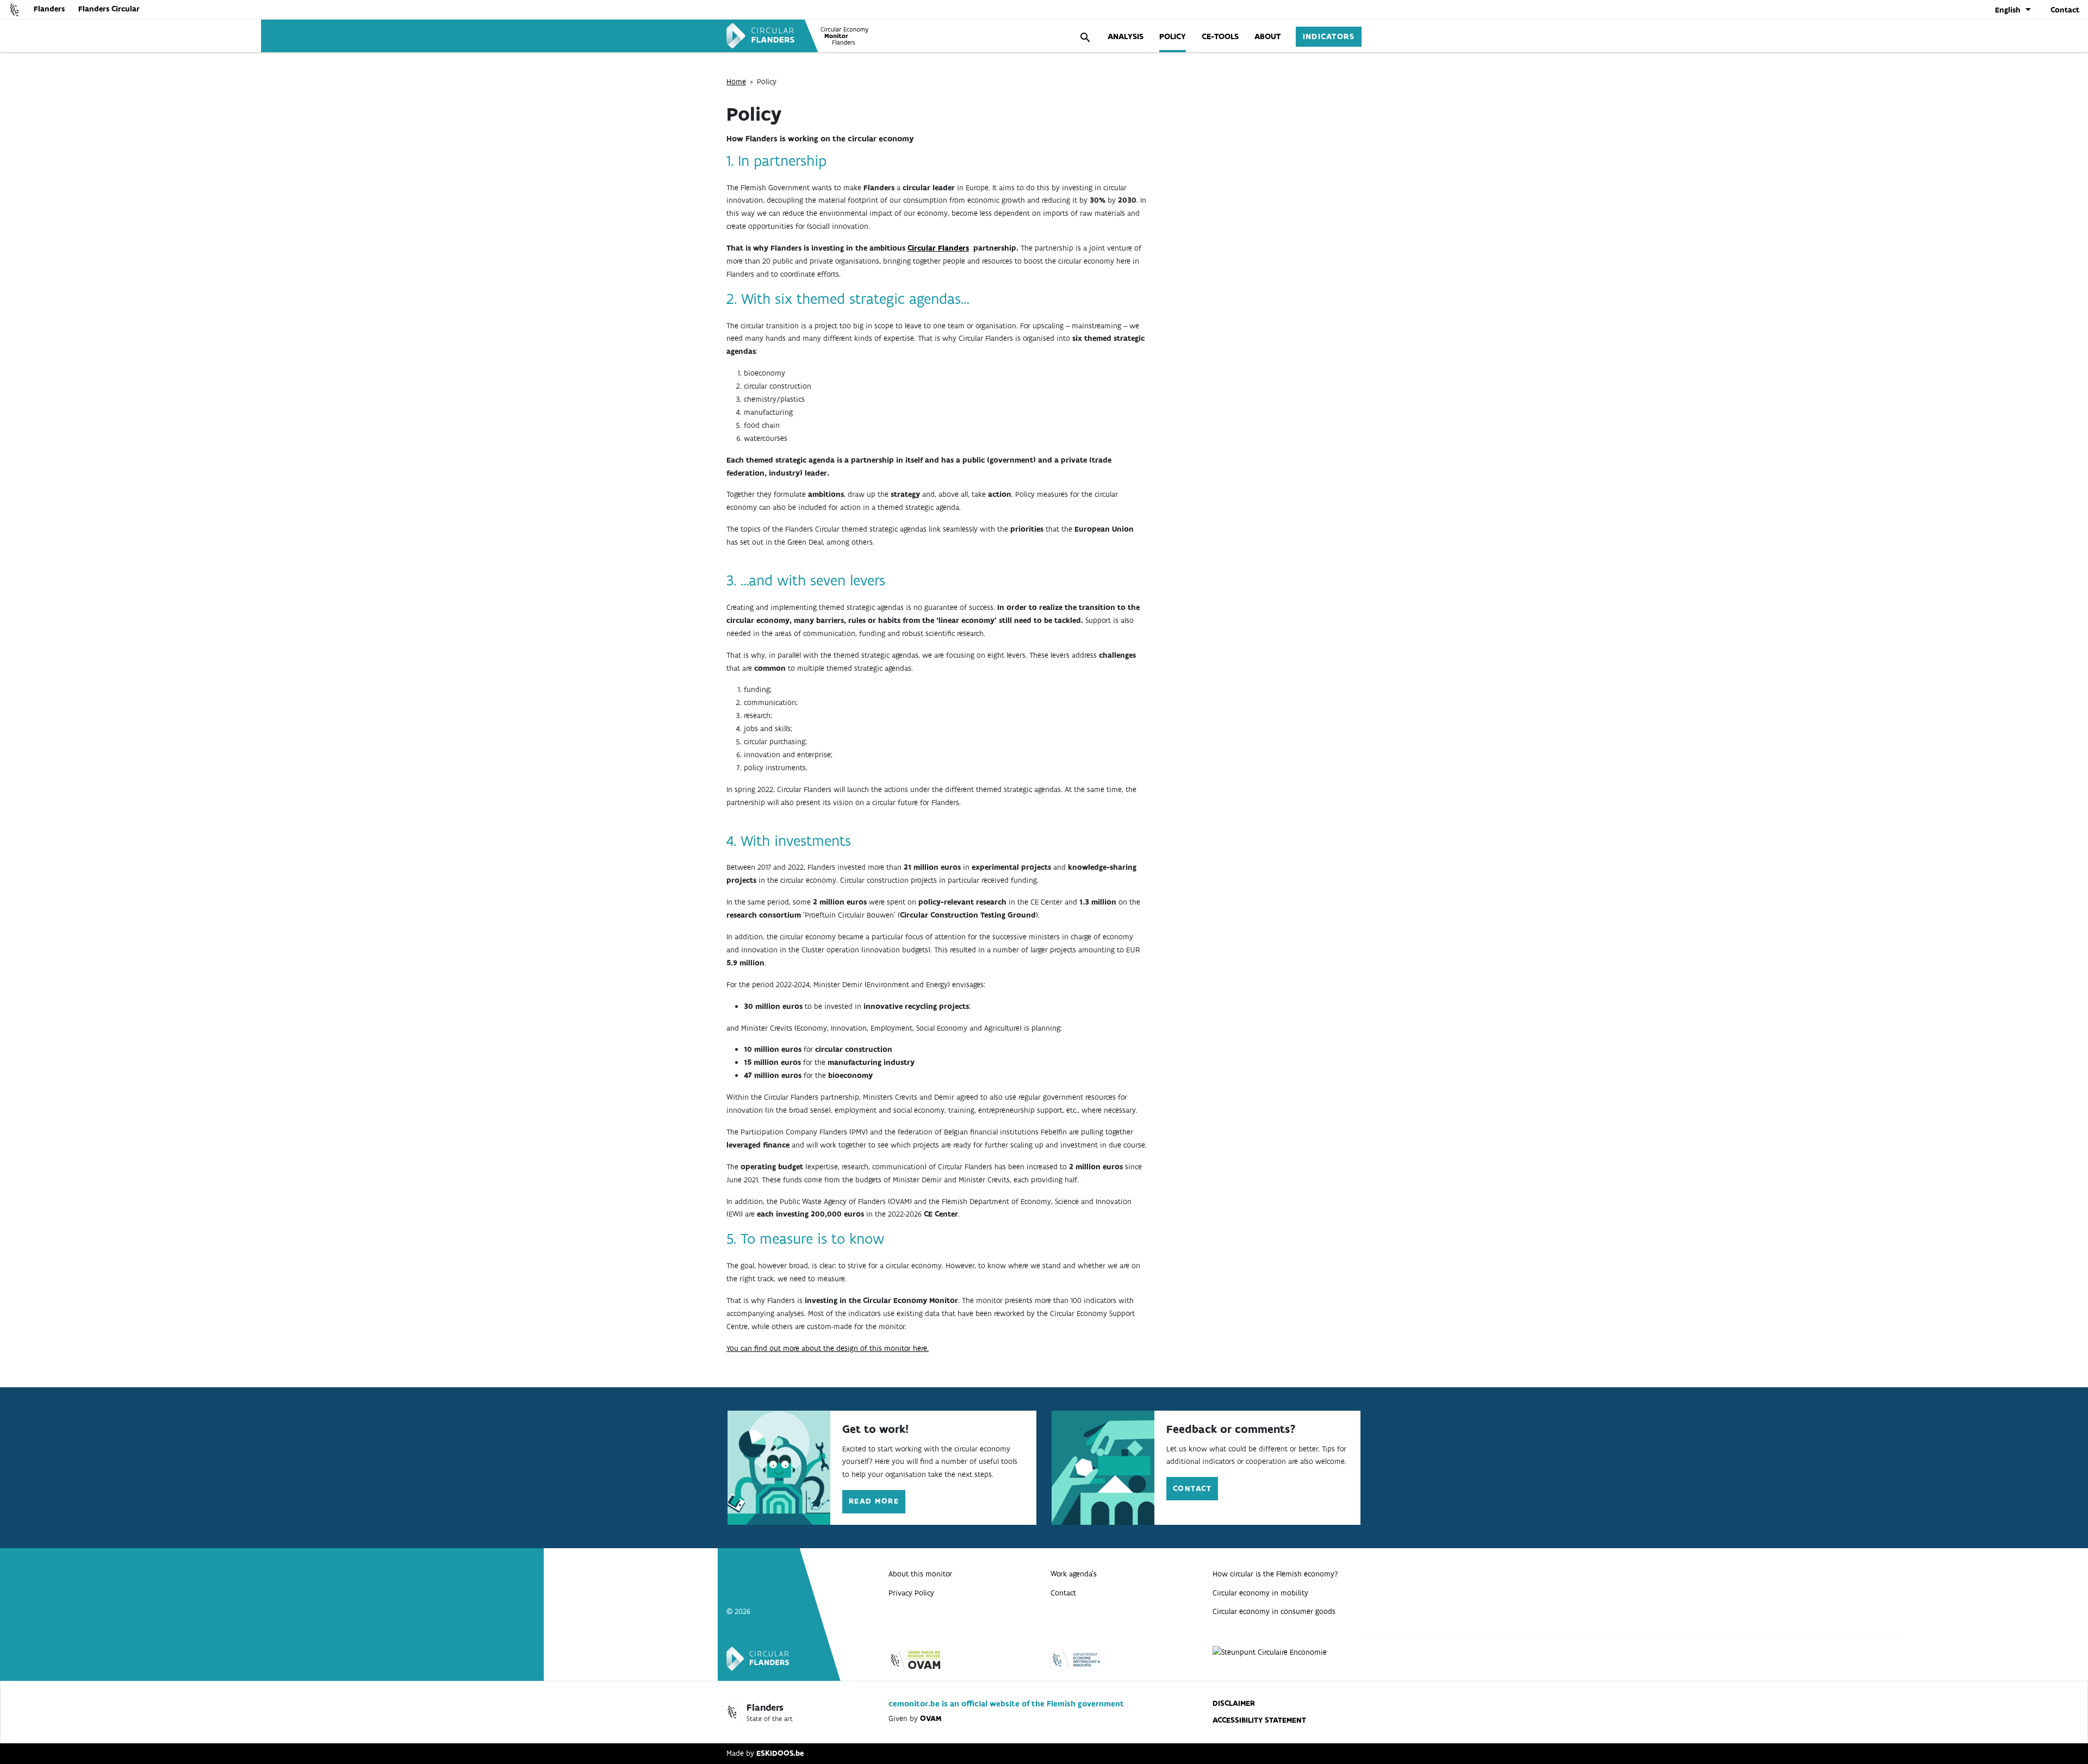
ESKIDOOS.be (780, 1753)
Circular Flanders (938, 248)
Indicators (1329, 36)
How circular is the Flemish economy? (1275, 1574)
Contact (2065, 10)
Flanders (49, 9)
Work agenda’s (1074, 1574)
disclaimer (1234, 1703)
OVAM (931, 1719)
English (2008, 10)
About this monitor (920, 1574)
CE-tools (1220, 36)
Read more (874, 1501)
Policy (1173, 36)
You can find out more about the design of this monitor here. (828, 1348)
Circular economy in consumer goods (1274, 1612)
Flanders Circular (109, 9)
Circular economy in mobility (1260, 1593)
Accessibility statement (1259, 1720)
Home (736, 82)
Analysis (1126, 36)
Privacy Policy (911, 1593)
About (1267, 36)
